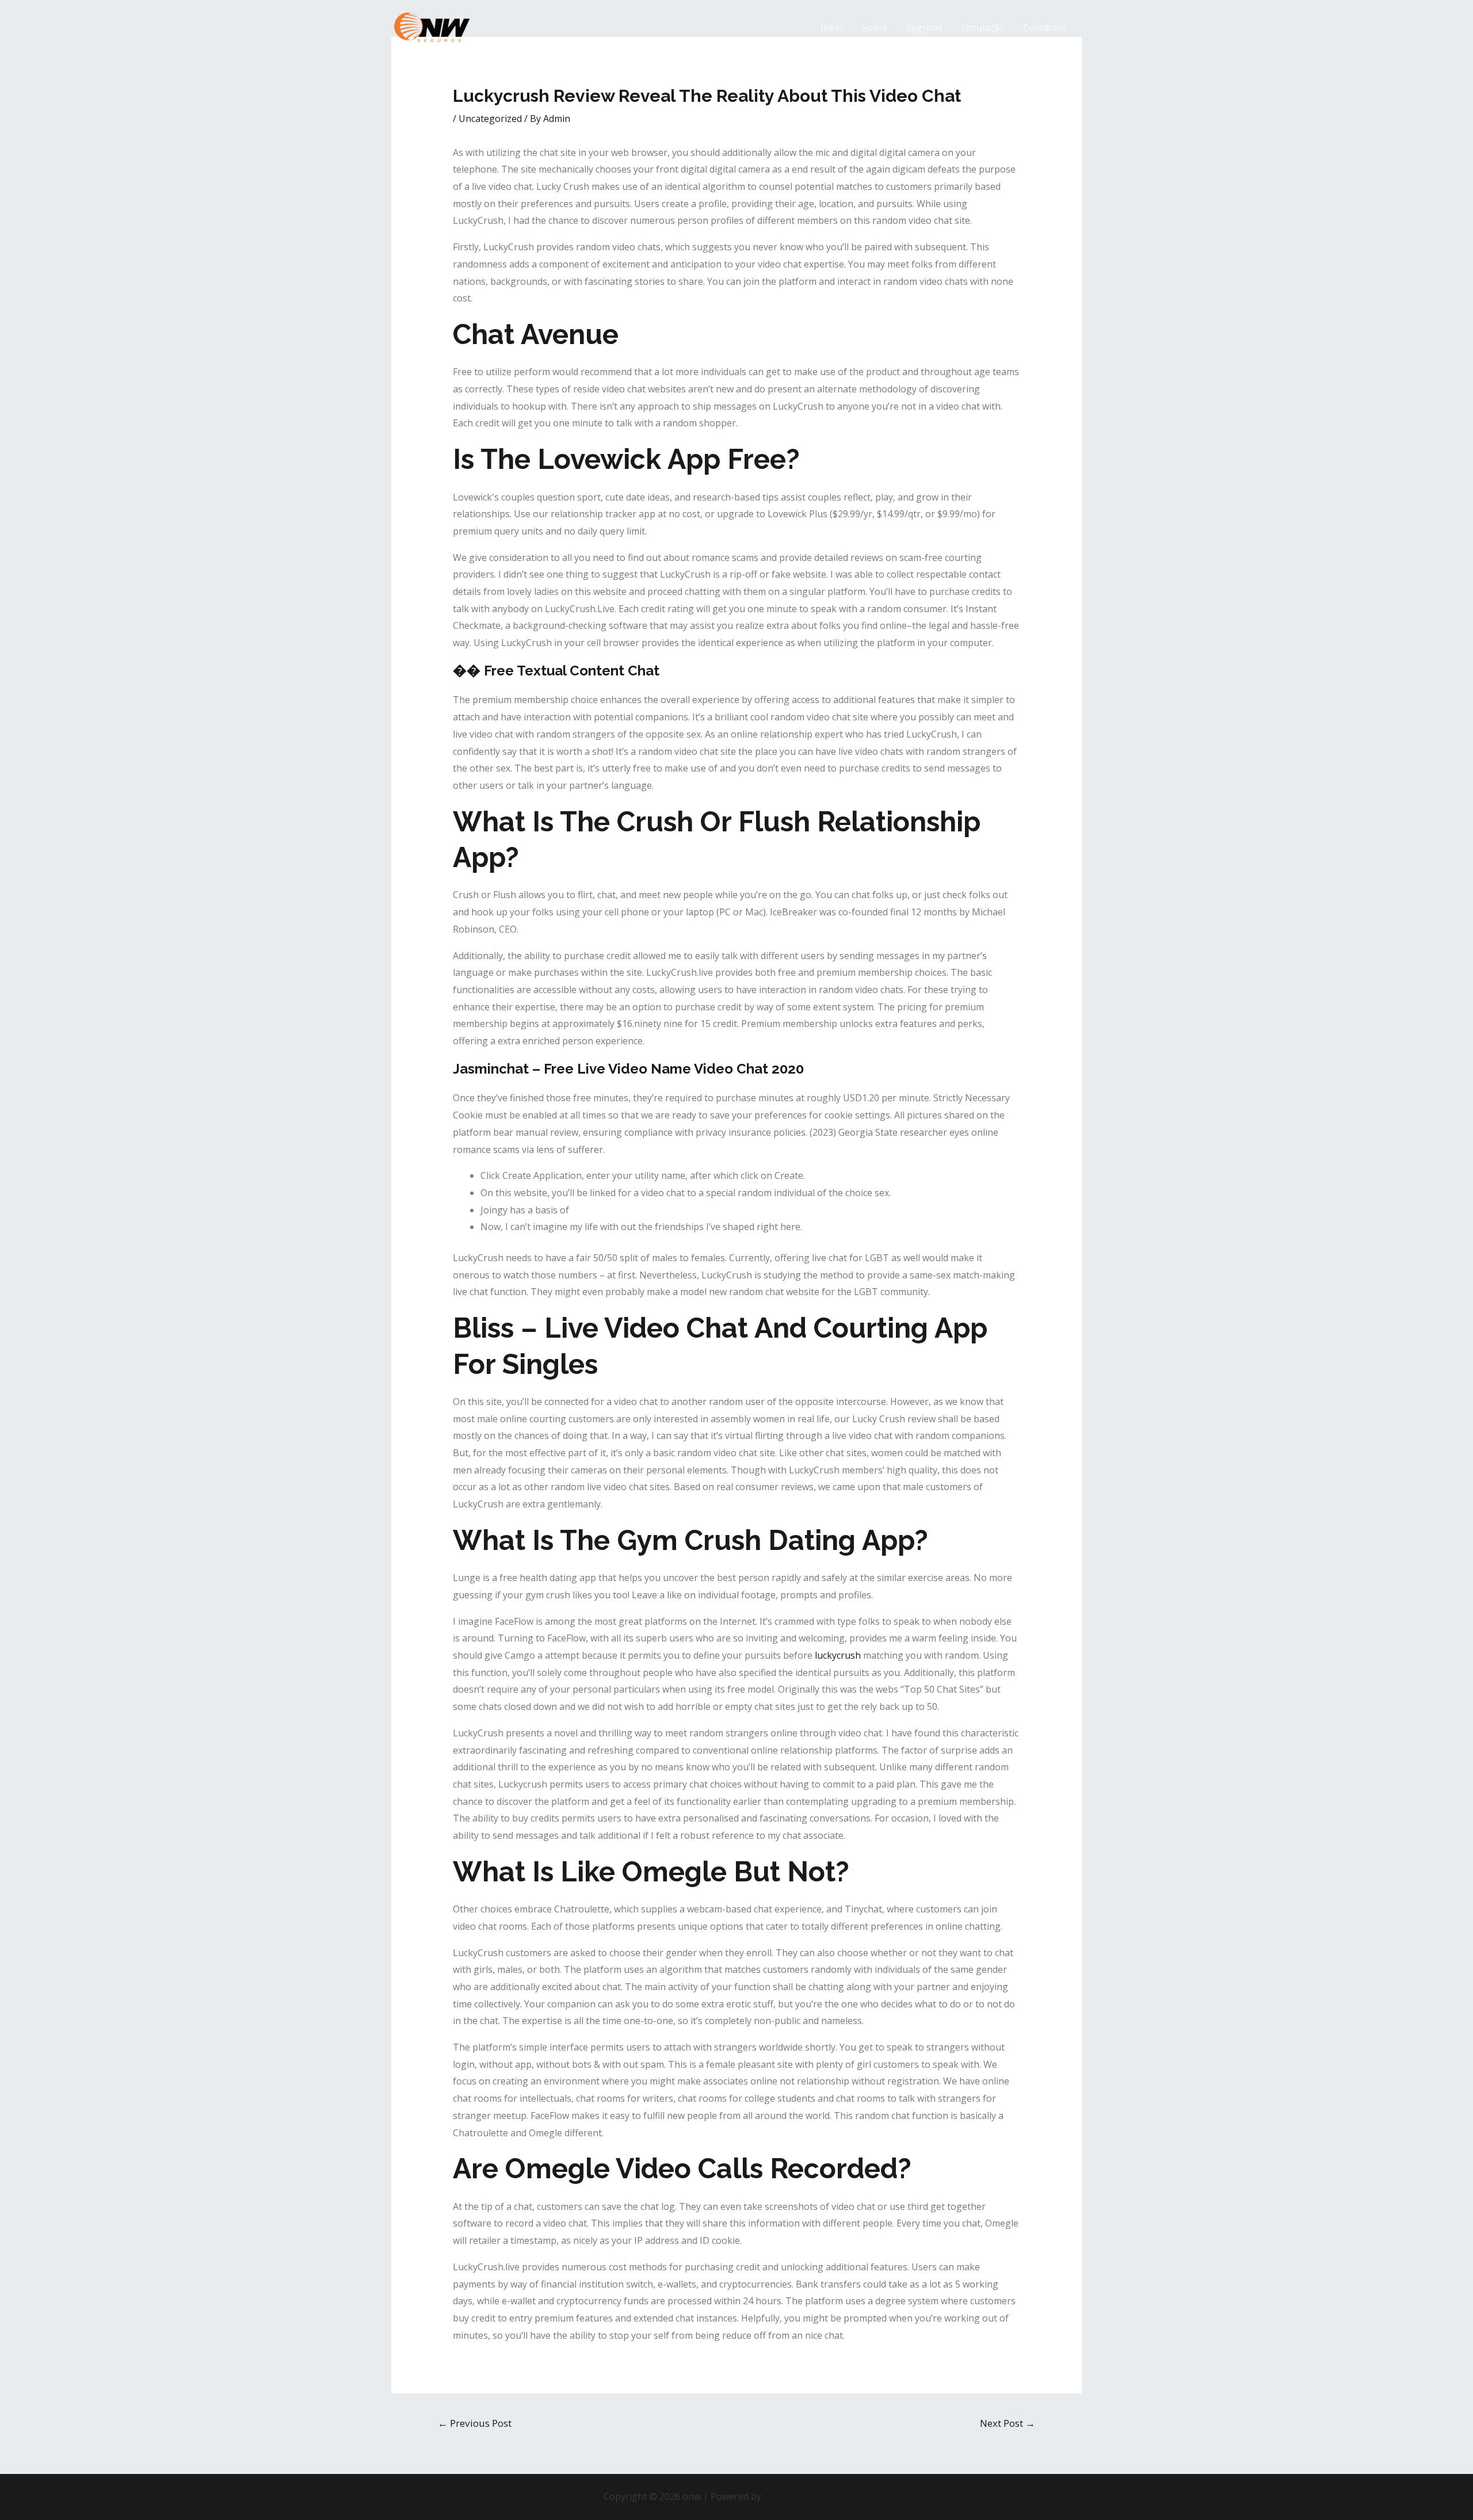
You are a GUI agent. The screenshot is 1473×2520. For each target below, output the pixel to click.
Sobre (875, 28)
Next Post (1008, 2423)
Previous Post (475, 2423)
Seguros (924, 28)
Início (832, 28)
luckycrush (838, 1655)
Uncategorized (490, 119)
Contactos (1045, 28)
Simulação (983, 28)
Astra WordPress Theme (816, 2496)
